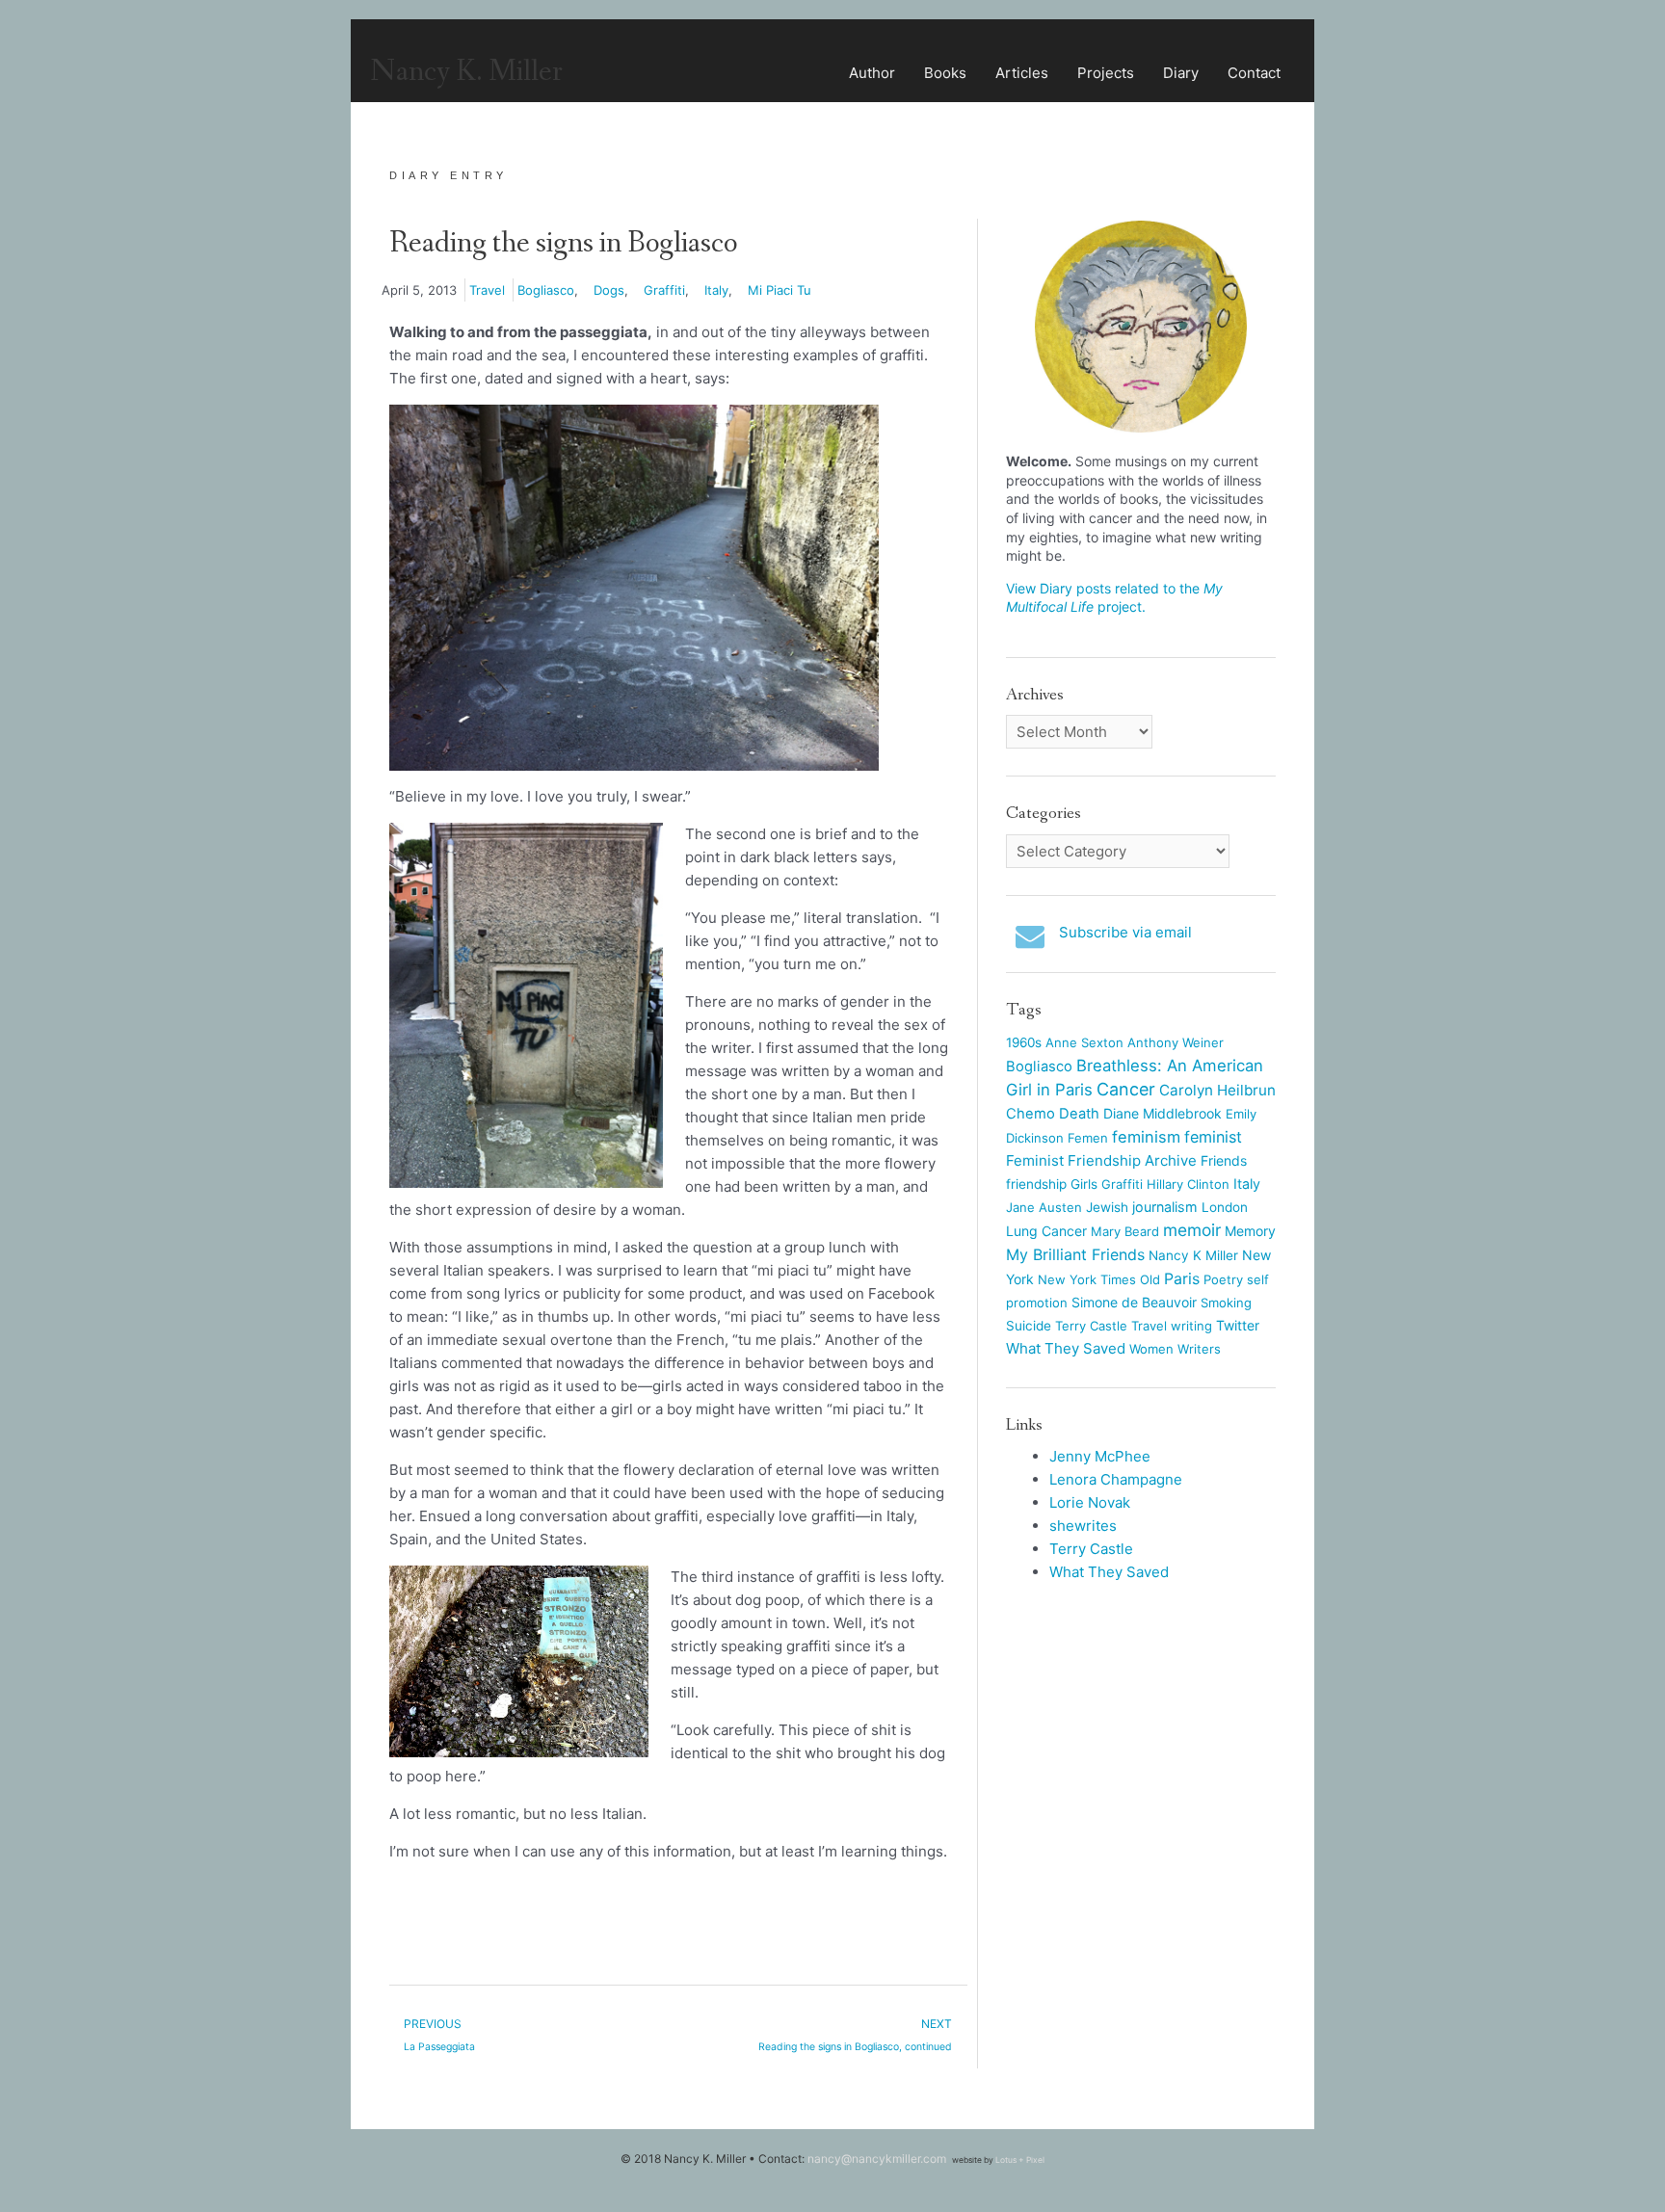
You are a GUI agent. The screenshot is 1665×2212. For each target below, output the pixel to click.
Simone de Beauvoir (1134, 1302)
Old (1150, 1279)
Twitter (1238, 1325)
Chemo (1031, 1114)
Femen (1088, 1138)
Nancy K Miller (1193, 1255)
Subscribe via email (1125, 932)
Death (1079, 1114)
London (1225, 1207)
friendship (1036, 1184)
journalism (1165, 1207)
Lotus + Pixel (1020, 2160)
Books (945, 73)
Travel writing (1172, 1326)
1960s (1024, 1042)
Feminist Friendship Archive (1101, 1160)
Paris (1182, 1278)
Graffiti (664, 290)
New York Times (1087, 1279)
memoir (1192, 1230)
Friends (1224, 1160)
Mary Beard (1125, 1231)
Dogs (609, 290)
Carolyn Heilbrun (1217, 1090)
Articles (1022, 73)
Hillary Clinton (1188, 1184)
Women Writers (1175, 1349)
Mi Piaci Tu (780, 290)
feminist (1213, 1137)
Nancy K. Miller (466, 72)
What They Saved (1066, 1348)
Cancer (1126, 1089)
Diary (1181, 73)
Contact (1254, 73)
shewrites (1083, 1526)
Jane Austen (1044, 1207)
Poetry (1223, 1279)
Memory (1250, 1231)
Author (872, 73)
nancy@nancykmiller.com (877, 2159)
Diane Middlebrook (1163, 1113)
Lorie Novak (1090, 1502)
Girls (1084, 1184)
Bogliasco (546, 290)
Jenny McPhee (1100, 1456)
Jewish (1107, 1207)
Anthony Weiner (1176, 1042)
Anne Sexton (1084, 1042)
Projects (1106, 73)
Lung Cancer (1046, 1231)
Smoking (1226, 1303)
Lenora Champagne (1116, 1479)
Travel (487, 290)
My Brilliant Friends (1075, 1254)
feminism (1146, 1137)
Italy (716, 290)
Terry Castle (1091, 1326)
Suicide (1029, 1326)
